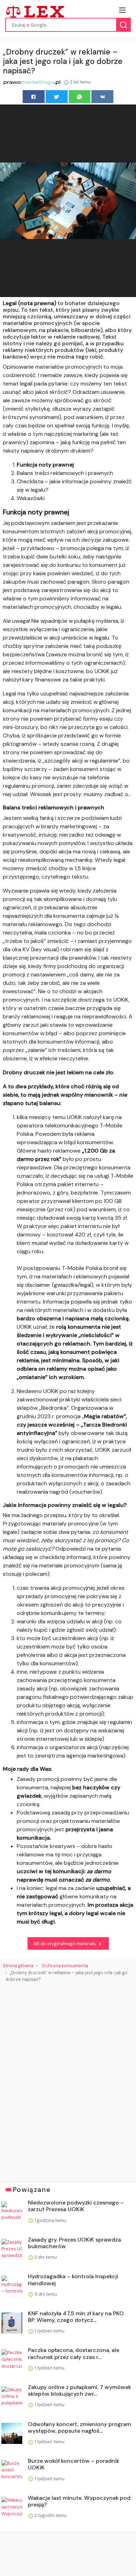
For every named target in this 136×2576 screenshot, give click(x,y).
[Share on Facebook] (34, 97)
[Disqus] (68, 2080)
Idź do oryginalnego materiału (65, 1944)
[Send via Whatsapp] (80, 97)
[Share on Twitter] (57, 97)
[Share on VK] (102, 97)
